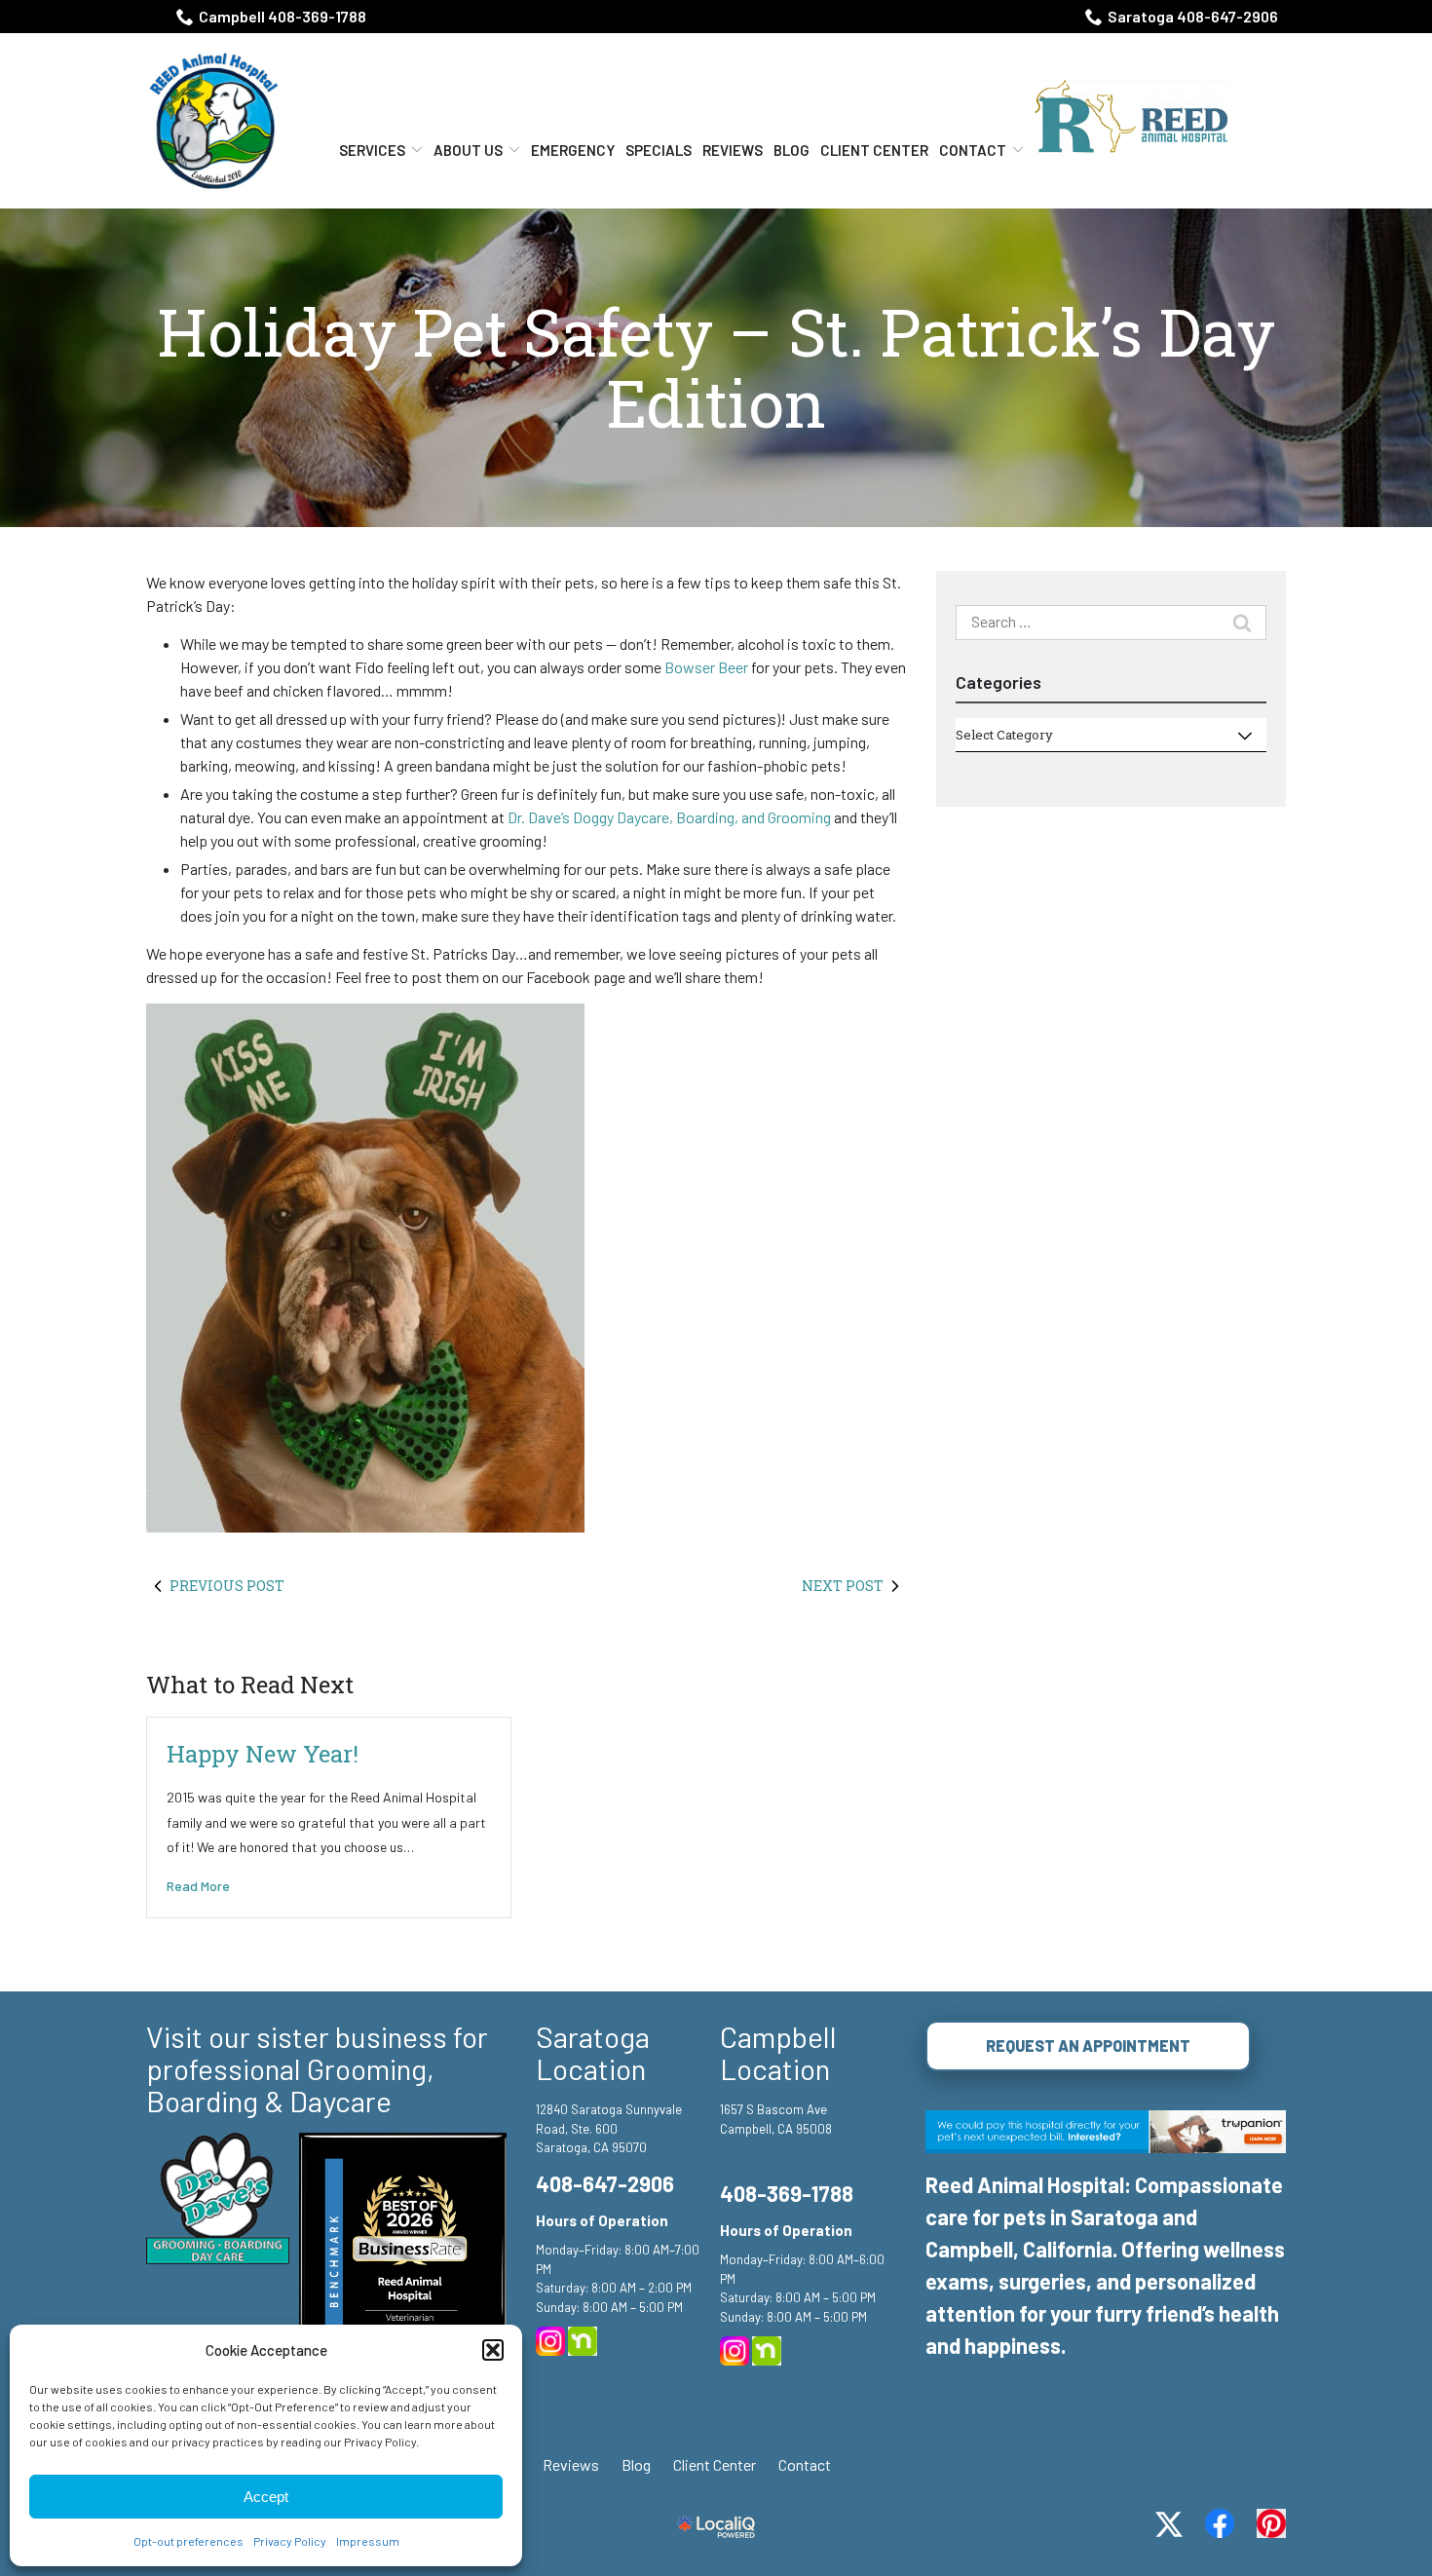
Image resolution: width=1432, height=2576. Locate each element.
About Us (468, 150)
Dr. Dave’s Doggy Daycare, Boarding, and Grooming (669, 817)
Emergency (573, 150)
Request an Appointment (1088, 2046)
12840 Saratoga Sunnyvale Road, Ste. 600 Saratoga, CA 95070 (609, 2128)
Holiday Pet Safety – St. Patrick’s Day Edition (716, 368)
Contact (973, 150)
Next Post (843, 1586)
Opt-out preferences (188, 2541)
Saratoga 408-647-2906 (1193, 16)
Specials (659, 150)
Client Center (874, 150)
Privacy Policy (290, 2541)
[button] (493, 2350)
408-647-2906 (605, 2183)
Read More (198, 1886)
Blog (791, 150)
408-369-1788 (787, 2193)
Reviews (733, 150)
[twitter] (1169, 2524)
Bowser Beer (706, 667)
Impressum (368, 2541)
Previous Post (227, 1586)
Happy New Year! (263, 1754)
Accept (266, 2497)
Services (372, 150)
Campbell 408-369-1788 (283, 16)
